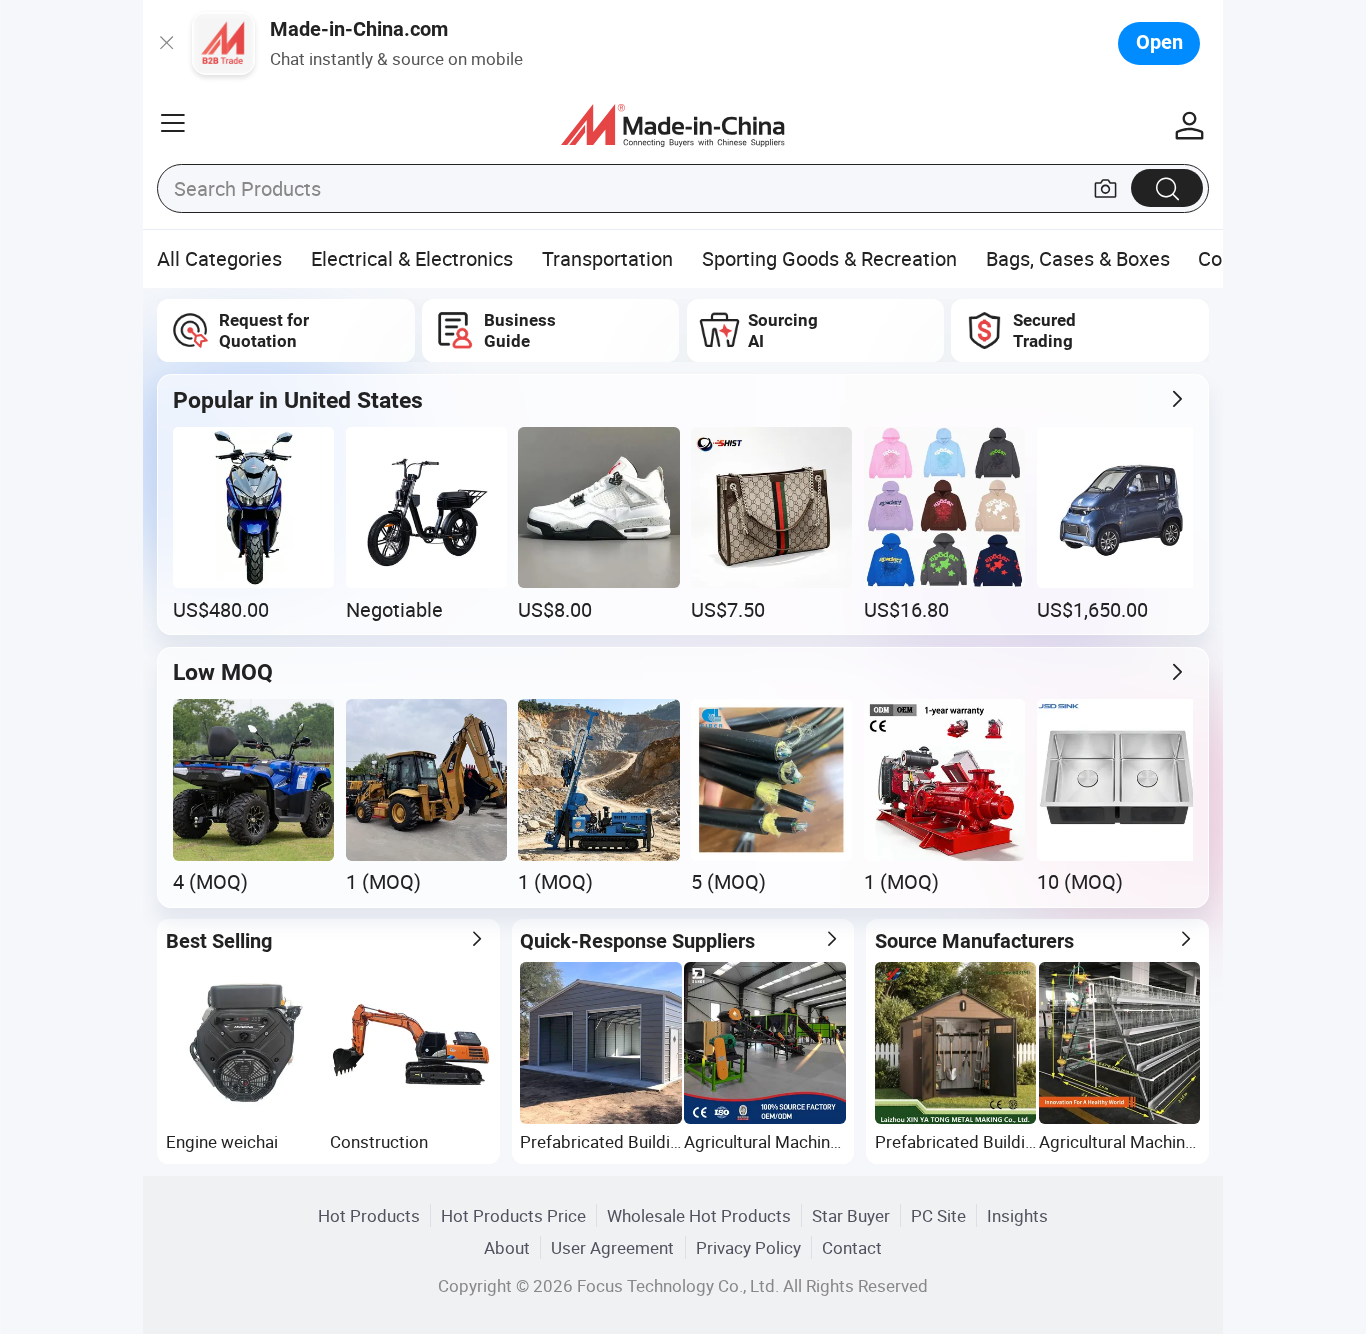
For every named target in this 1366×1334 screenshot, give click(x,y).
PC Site (938, 1215)
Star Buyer (851, 1215)
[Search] (1167, 187)
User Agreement (612, 1247)
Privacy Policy (748, 1247)
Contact (852, 1247)
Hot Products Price (513, 1215)
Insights (1017, 1215)
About (507, 1247)
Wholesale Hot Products (699, 1215)
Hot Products (369, 1215)
